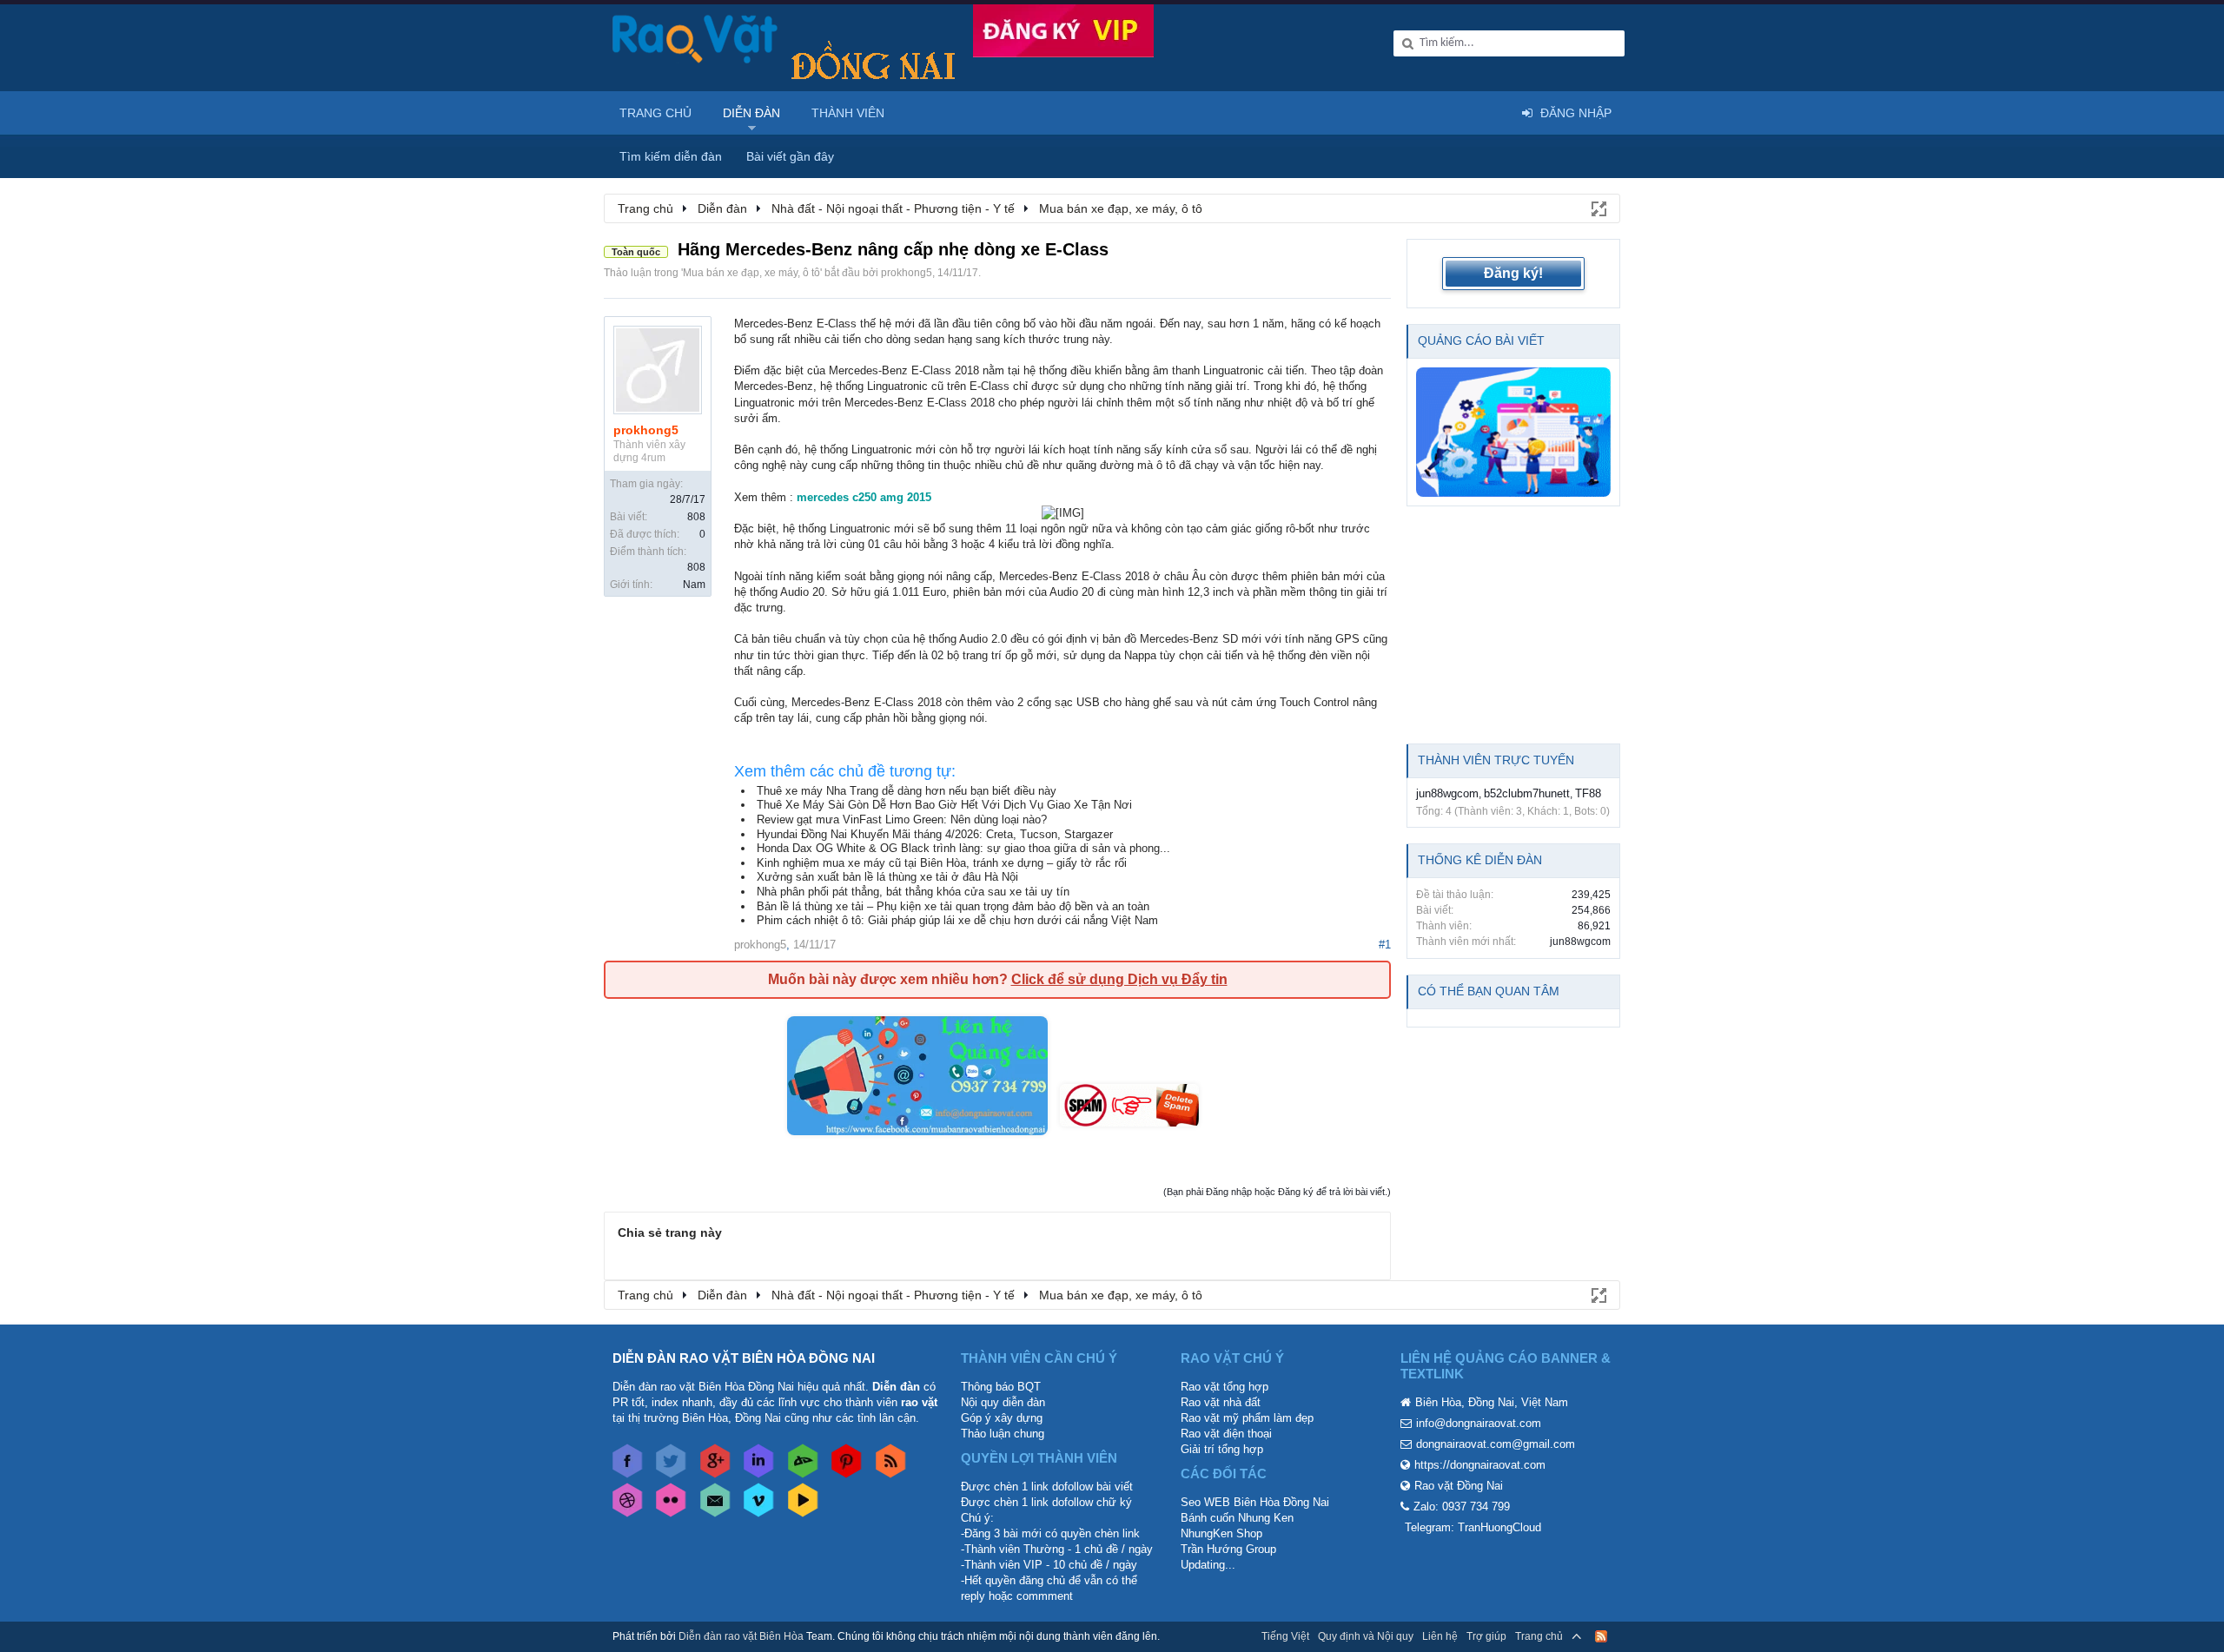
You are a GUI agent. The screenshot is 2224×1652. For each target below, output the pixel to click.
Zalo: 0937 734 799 (1462, 1507)
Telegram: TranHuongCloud (1473, 1527)
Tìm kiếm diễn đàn (671, 156)
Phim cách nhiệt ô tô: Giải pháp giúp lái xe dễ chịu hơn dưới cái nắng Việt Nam (957, 920)
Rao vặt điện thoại (1226, 1434)
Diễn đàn (751, 113)
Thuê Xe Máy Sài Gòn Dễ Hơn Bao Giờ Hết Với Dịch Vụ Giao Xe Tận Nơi (944, 805)
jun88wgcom (1447, 793)
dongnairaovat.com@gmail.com (1496, 1444)
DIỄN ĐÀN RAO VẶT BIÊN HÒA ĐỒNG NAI (744, 1358)
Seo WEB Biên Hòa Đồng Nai (1255, 1502)
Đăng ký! (1513, 273)
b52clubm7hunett (1527, 793)
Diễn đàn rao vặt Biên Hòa (741, 1636)
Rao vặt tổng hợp (1225, 1387)
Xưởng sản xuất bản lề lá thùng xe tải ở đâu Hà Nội (887, 877)
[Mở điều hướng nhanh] (1598, 208)
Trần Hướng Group (1228, 1549)
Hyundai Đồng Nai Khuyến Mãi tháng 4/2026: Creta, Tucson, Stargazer (935, 834)
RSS (1601, 1636)
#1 (1385, 945)
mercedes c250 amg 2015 (864, 497)
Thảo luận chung (1003, 1434)
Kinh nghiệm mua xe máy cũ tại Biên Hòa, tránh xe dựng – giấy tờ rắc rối (942, 863)
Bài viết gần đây (790, 156)
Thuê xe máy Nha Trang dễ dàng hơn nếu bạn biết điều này (907, 791)
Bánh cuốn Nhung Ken (1237, 1518)
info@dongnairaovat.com (1479, 1423)
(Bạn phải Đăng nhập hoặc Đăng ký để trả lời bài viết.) (1277, 1192)
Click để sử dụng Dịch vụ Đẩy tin (1119, 979)
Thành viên (848, 113)
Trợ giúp (1486, 1636)
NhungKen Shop (1221, 1533)
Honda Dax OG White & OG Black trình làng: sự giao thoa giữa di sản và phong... (963, 848)
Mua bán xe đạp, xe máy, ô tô (751, 273)
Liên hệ (1440, 1636)
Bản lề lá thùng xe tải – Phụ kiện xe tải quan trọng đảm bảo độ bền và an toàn (953, 906)
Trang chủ (655, 113)
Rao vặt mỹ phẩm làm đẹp (1247, 1418)
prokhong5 (907, 273)
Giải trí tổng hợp (1222, 1449)
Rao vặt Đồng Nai (1459, 1486)
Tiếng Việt (1285, 1636)
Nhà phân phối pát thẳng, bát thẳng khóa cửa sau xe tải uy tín (913, 892)
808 (696, 517)
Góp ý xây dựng (1002, 1418)
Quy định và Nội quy (1366, 1636)
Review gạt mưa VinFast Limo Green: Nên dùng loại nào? (902, 819)
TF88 (1588, 793)
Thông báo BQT (1001, 1387)
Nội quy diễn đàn (1003, 1402)
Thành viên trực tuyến (1496, 760)
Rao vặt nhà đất (1221, 1402)
